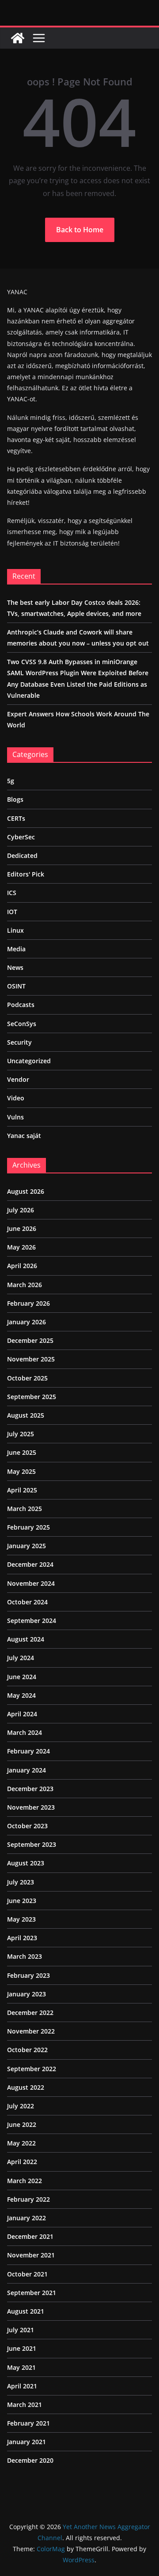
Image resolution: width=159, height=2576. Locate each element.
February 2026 (28, 1303)
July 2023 (21, 1882)
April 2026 (22, 1266)
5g (11, 781)
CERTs (16, 818)
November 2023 (31, 1807)
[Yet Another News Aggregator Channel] (18, 38)
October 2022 (27, 2050)
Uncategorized (29, 1061)
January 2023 (26, 1994)
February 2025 (28, 1527)
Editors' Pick (26, 874)
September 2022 (32, 2069)
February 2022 (28, 2199)
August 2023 (26, 1863)
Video (16, 1098)
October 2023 (27, 1826)
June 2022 (22, 2124)
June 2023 (22, 1901)
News (15, 967)
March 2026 (25, 1285)
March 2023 (25, 1956)
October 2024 (27, 1602)
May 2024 (21, 1695)
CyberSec (21, 837)
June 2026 (22, 1228)
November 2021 (31, 2255)
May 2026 (21, 1247)
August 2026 (26, 1191)
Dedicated (22, 855)
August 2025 (26, 1415)
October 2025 (27, 1378)
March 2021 (25, 2405)
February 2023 (28, 1975)
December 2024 (30, 1564)
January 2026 (26, 1322)
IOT (12, 912)
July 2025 (21, 1434)
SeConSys (22, 1024)
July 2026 (21, 1210)
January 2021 (26, 2442)
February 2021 (28, 2423)
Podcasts (21, 1005)
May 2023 (21, 1919)
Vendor (18, 1079)
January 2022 (26, 2218)
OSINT (16, 986)
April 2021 (22, 2386)
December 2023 (30, 1789)
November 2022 (31, 2031)
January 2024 (26, 1770)
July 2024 (21, 1658)
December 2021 (30, 2236)
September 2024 (32, 1621)
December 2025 (30, 1340)
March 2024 (25, 1732)
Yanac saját (24, 1136)
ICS (12, 893)
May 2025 (21, 1471)
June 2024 (22, 1677)
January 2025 (26, 1546)
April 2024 (22, 1714)
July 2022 (21, 2106)
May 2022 (21, 2143)
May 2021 (21, 2367)
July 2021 (21, 2330)
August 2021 (26, 2311)
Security (19, 1042)
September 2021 (32, 2293)
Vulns (15, 1117)
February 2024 (28, 1751)
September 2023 (32, 1844)
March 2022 (25, 2181)
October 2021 (27, 2274)
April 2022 (22, 2162)
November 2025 (31, 1359)
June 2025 (22, 1452)
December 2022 (30, 2013)
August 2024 (26, 1639)
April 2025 (22, 1490)
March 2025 (25, 1509)
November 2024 (31, 1583)
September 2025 (32, 1397)
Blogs (15, 799)
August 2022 (26, 2087)
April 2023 (22, 1938)
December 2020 (30, 2460)
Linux (15, 930)
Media (16, 949)
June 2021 (22, 2348)
